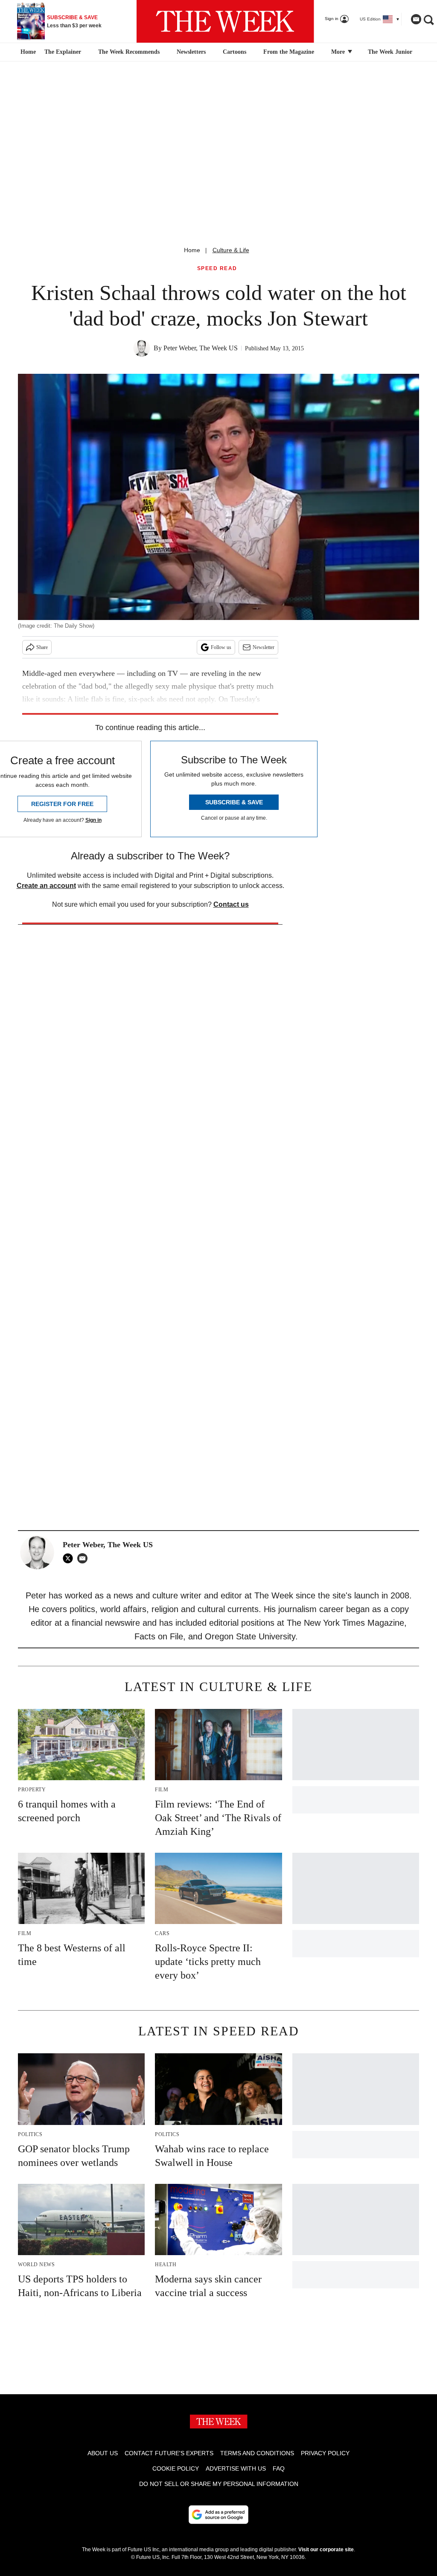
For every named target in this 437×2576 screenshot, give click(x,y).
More (339, 52)
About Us (103, 2453)
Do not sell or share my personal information (219, 2484)
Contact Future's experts (169, 2453)
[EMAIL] (84, 1558)
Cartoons (235, 52)
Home (192, 250)
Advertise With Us (236, 2468)
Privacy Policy (325, 2453)
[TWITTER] (70, 1558)
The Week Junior (390, 52)
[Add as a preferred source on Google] (218, 2515)
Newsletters (191, 52)
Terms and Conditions (257, 2453)
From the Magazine (289, 52)
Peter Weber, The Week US (201, 348)
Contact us (231, 904)
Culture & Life (231, 250)
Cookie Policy (176, 2468)
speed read (217, 269)
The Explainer (63, 52)
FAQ (279, 2468)
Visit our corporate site (326, 2550)
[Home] (27, 52)
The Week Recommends (129, 52)
